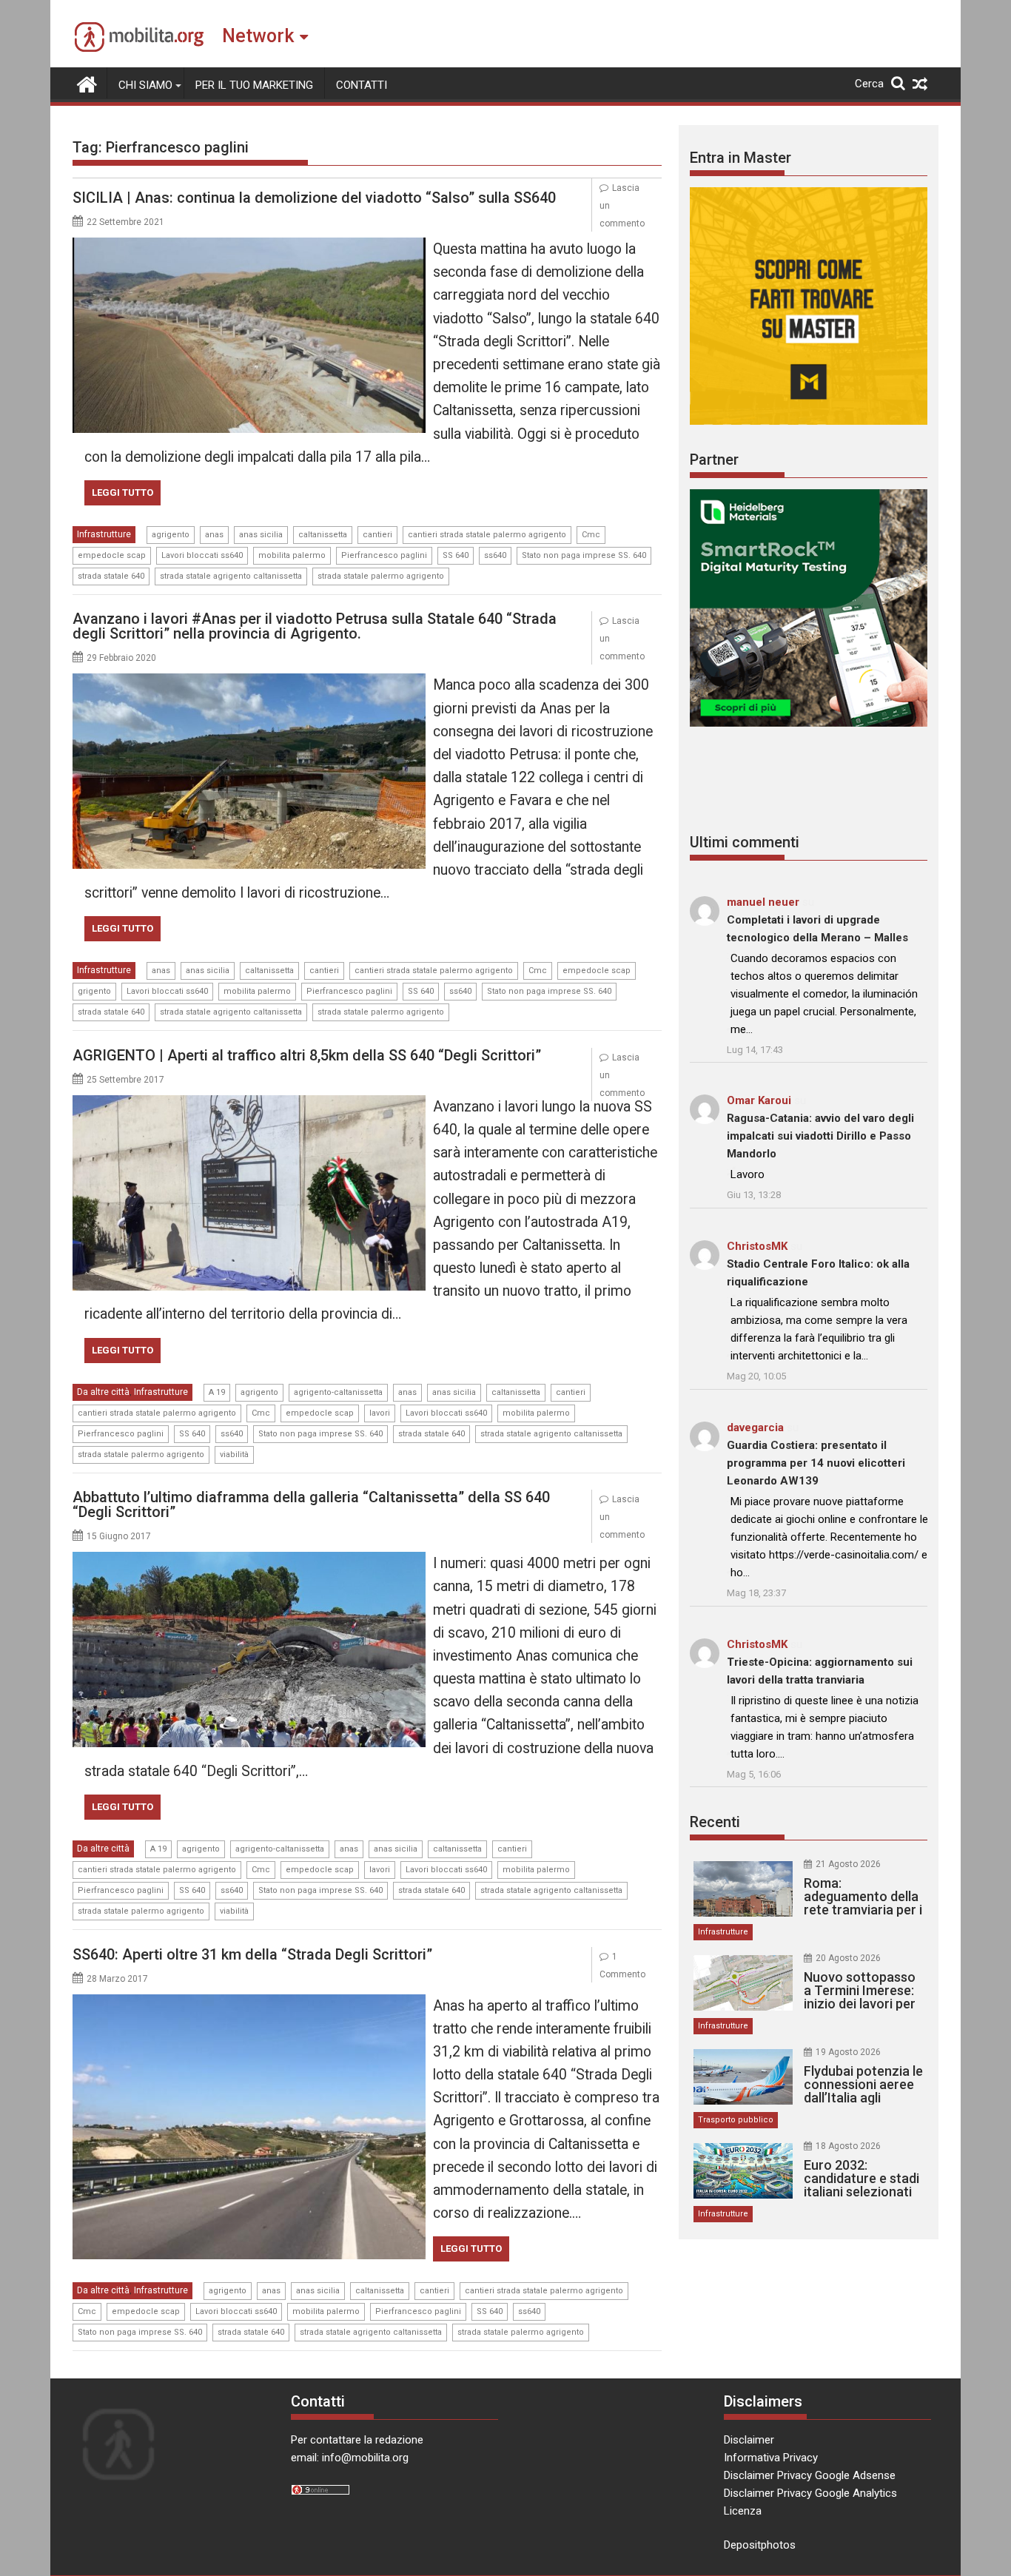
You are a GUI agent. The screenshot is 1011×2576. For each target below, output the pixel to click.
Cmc (591, 535)
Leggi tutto (122, 492)
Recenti (715, 1822)
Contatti (362, 85)
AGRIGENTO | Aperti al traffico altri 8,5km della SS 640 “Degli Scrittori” (307, 1055)
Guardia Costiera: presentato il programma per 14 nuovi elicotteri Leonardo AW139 (816, 1463)
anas (214, 535)
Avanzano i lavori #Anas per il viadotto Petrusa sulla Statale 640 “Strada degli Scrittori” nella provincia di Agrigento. (315, 626)
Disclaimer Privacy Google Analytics (810, 2493)
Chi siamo (145, 85)
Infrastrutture (104, 534)
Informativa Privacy (771, 2458)
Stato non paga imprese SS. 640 (584, 555)
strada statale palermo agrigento (381, 576)
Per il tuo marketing (254, 85)
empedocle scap (112, 555)
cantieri (377, 535)
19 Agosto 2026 (848, 2052)
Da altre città (103, 1392)
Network (258, 36)
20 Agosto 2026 (848, 1958)
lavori (380, 1413)
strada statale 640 (111, 576)
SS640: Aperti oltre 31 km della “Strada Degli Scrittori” (252, 1954)
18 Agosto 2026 (848, 2146)
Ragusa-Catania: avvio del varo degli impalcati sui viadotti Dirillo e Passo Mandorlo (820, 1136)
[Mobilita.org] (87, 83)
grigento (94, 991)
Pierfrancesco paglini (384, 555)
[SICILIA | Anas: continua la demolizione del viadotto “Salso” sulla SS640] (249, 246)
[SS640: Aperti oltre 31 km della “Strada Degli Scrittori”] (249, 2003)
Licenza (743, 2511)
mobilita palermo (292, 555)
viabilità (234, 1455)
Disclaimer (749, 2440)
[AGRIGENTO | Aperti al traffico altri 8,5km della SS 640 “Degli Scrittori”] (249, 1104)
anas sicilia (261, 535)
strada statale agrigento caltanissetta (231, 576)
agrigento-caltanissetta (338, 1392)
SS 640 (456, 555)
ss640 (495, 555)
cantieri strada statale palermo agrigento (487, 535)
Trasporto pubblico (736, 2120)
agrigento (171, 535)
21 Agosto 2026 (848, 1864)
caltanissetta (323, 535)
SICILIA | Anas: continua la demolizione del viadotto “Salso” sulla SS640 (314, 198)
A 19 (217, 1392)
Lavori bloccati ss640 (202, 555)
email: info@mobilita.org (350, 2458)
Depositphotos (760, 2545)
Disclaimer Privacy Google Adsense (810, 2475)
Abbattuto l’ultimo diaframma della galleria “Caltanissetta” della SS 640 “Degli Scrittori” (311, 1504)
